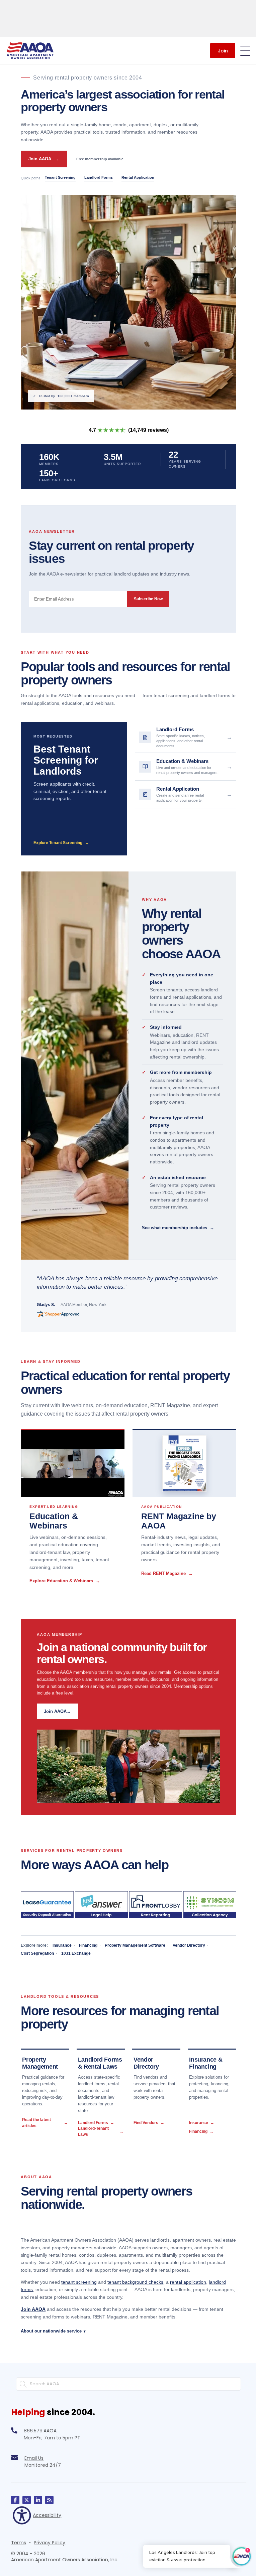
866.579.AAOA (40, 2425)
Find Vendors (149, 2123)
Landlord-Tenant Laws (101, 2131)
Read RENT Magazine (167, 1573)
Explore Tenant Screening (61, 843)
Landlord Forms (99, 177)
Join (223, 51)
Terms (19, 2537)
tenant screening (79, 2282)
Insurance (62, 1945)
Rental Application (138, 177)
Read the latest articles (45, 2123)
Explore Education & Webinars (65, 1581)
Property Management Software (135, 1945)
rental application (188, 2282)
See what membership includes (178, 1228)
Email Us (34, 2453)
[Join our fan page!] (15, 2495)
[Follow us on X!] (27, 2495)
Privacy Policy (50, 2537)
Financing (88, 1945)
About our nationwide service (53, 2326)
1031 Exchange (76, 1953)
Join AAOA (44, 159)
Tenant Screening (60, 177)
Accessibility (47, 2510)
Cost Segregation (37, 1953)
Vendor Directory (189, 1945)
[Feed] (49, 2495)
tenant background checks (135, 2282)
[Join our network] (38, 2495)
